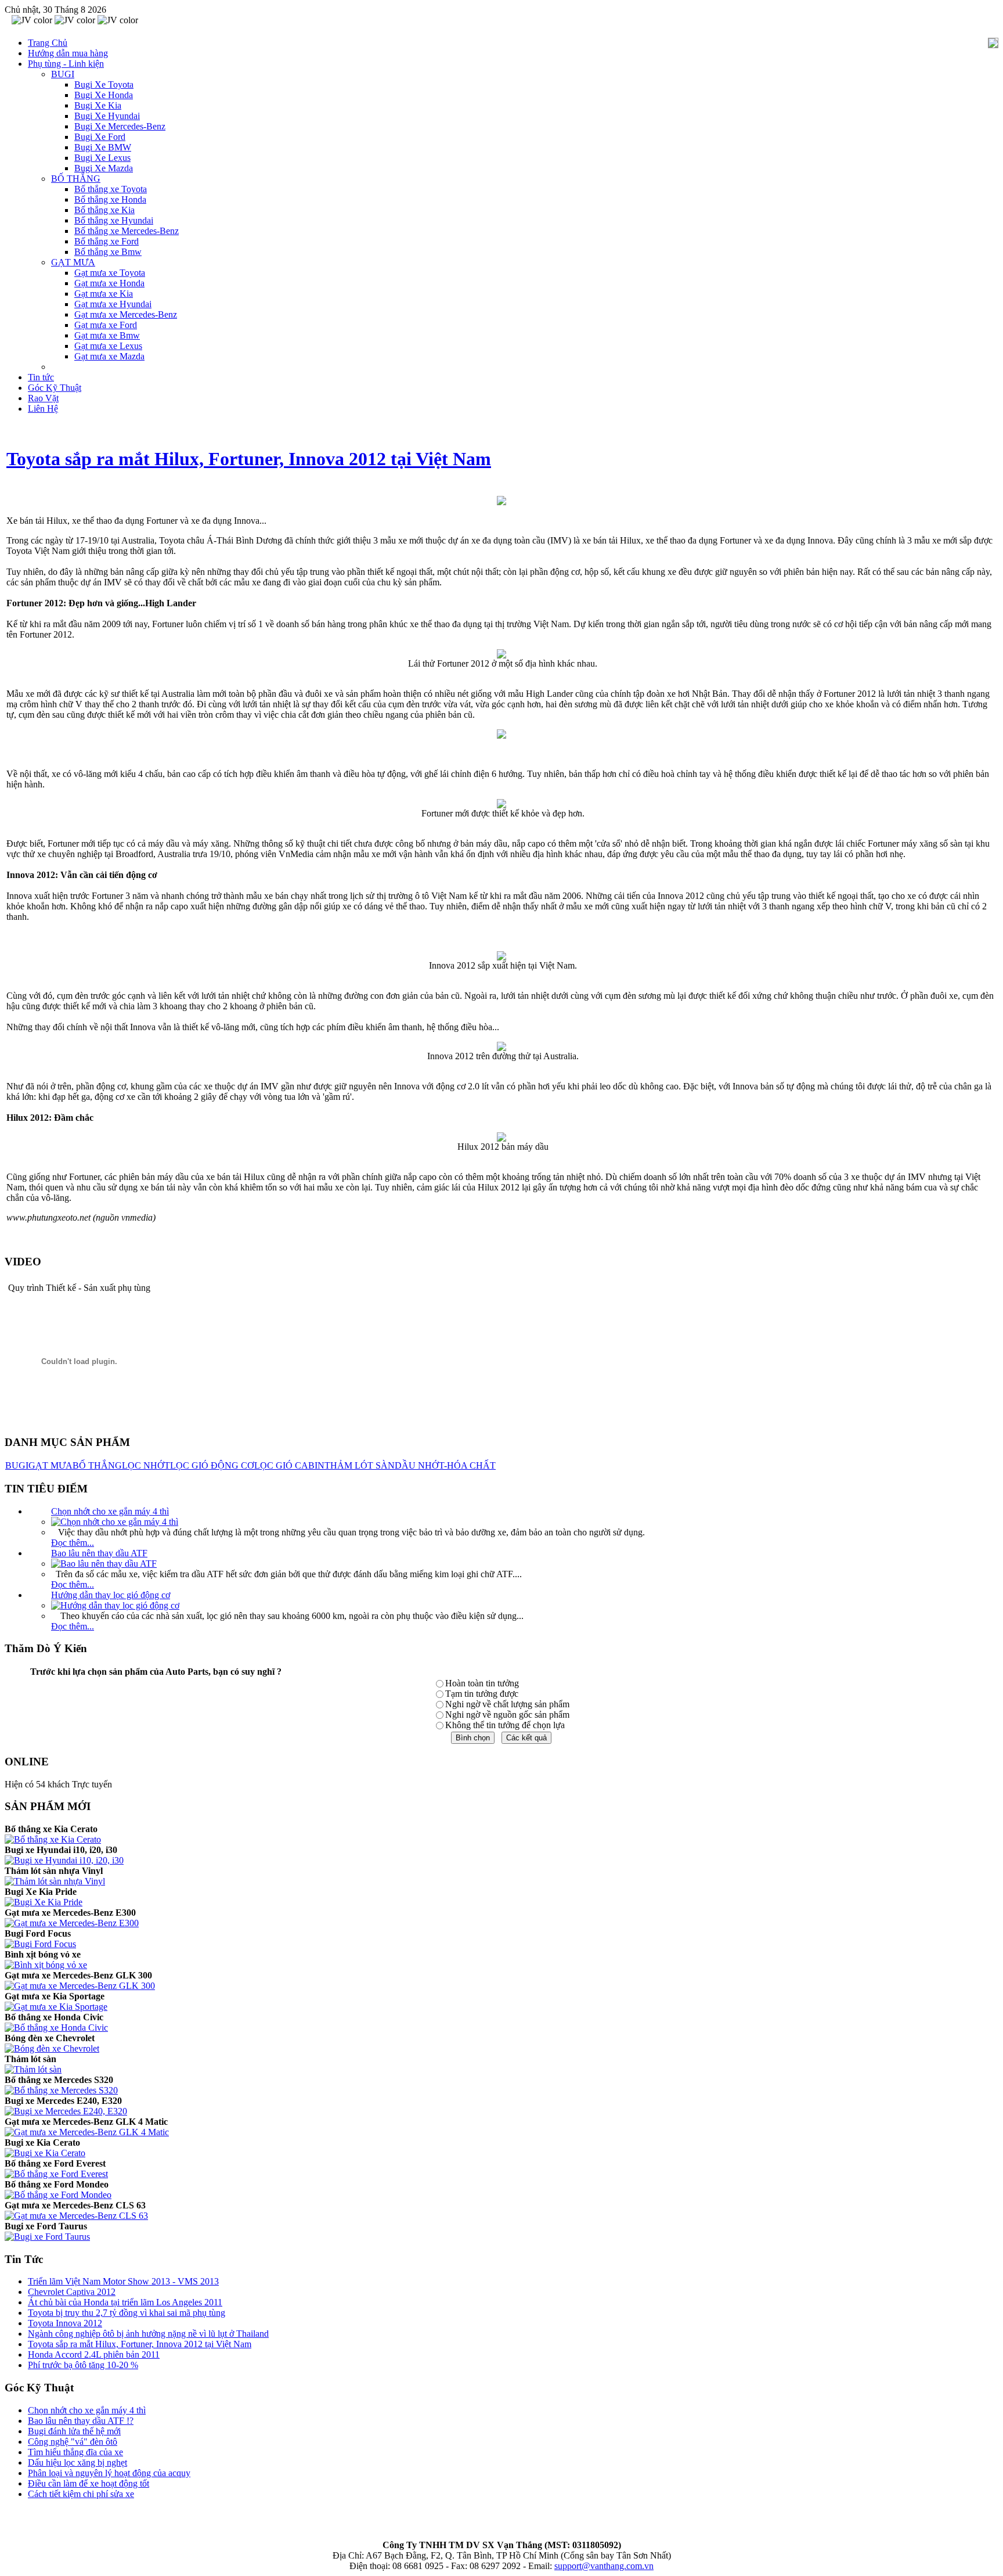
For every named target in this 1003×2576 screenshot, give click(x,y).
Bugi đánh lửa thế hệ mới (74, 2431)
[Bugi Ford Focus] (40, 1944)
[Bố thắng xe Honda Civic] (56, 2028)
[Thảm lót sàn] (33, 2069)
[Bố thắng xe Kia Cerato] (53, 1839)
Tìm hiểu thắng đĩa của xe (75, 2452)
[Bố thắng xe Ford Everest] (56, 2174)
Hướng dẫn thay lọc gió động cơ (111, 1595)
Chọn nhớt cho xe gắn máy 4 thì (110, 1511)
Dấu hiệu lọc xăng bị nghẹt (77, 2462)
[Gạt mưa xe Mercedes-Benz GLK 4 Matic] (87, 2132)
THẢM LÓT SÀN (360, 1465)
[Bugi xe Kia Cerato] (45, 2153)
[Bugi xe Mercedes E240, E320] (66, 2111)
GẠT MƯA (50, 1465)
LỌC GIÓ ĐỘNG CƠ (212, 1465)
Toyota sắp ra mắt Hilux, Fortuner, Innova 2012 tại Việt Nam (249, 459)
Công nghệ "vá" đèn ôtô (73, 2442)
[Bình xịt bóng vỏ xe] (46, 1965)
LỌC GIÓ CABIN (289, 1465)
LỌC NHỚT (146, 1465)
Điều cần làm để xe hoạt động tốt (89, 2483)
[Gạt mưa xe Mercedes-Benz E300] (72, 1923)
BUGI (17, 1465)
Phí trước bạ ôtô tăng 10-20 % (83, 2365)
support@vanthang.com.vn (604, 2566)
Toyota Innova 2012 (65, 2323)
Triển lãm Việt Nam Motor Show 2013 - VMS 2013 (123, 2281)
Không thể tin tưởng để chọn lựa (505, 1725)
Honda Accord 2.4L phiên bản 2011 (94, 2354)
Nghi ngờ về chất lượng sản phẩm (507, 1704)
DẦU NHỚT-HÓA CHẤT (445, 1465)
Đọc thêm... (73, 1543)
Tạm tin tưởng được (482, 1694)
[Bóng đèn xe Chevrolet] (52, 2048)
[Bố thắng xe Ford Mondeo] (58, 2195)
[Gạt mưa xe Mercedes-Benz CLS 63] (76, 2216)
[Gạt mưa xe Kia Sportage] (56, 2007)
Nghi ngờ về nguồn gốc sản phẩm (507, 1715)
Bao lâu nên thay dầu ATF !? (81, 2421)
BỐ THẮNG (97, 1465)
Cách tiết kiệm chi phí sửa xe (81, 2494)
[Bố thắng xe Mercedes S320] (61, 2090)
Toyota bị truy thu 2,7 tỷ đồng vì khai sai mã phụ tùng (127, 2313)
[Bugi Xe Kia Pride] (44, 1902)
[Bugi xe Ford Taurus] (47, 2237)
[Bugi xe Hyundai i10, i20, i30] (64, 1860)
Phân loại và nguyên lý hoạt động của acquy (109, 2473)
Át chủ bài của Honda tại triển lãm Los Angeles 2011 (125, 2302)
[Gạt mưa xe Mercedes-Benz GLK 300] (80, 1986)
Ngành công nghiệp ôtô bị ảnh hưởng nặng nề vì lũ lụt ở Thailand (148, 2334)
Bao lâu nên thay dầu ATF (99, 1553)
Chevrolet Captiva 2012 (72, 2292)
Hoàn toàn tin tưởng (482, 1683)
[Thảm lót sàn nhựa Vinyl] (55, 1881)
